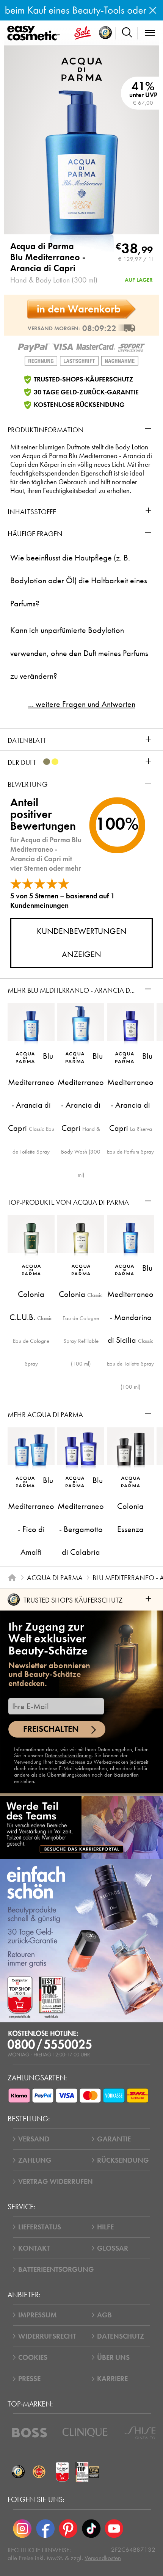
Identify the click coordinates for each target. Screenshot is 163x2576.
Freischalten (51, 1729)
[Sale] (83, 33)
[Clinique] (85, 2433)
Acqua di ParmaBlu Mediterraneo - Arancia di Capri (48, 257)
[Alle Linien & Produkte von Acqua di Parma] (82, 68)
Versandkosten (103, 2558)
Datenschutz (121, 2336)
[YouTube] (114, 2529)
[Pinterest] (68, 2529)
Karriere (112, 2379)
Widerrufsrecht (47, 2336)
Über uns (113, 2357)
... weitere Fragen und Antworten (82, 704)
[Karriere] (81, 1827)
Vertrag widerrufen (56, 2181)
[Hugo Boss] (30, 2433)
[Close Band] (153, 10)
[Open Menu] (35, 33)
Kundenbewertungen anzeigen (82, 943)
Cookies (33, 2357)
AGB (104, 2315)
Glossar (113, 2248)
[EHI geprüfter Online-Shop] (39, 2472)
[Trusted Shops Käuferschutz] (18, 2472)
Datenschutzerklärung (68, 1755)
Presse (29, 2379)
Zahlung (35, 2160)
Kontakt (34, 2248)
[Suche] (127, 33)
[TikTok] (91, 2529)
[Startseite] (12, 1578)
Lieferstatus (40, 2227)
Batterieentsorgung (56, 2269)
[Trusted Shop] (106, 33)
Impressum (38, 2315)
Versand (34, 2139)
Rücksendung (123, 2160)
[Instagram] (22, 2529)
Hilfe (105, 2227)
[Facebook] (45, 2529)
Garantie (114, 2139)
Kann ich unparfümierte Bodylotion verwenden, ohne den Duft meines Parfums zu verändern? (79, 653)
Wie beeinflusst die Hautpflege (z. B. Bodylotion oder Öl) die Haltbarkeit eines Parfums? (79, 581)
